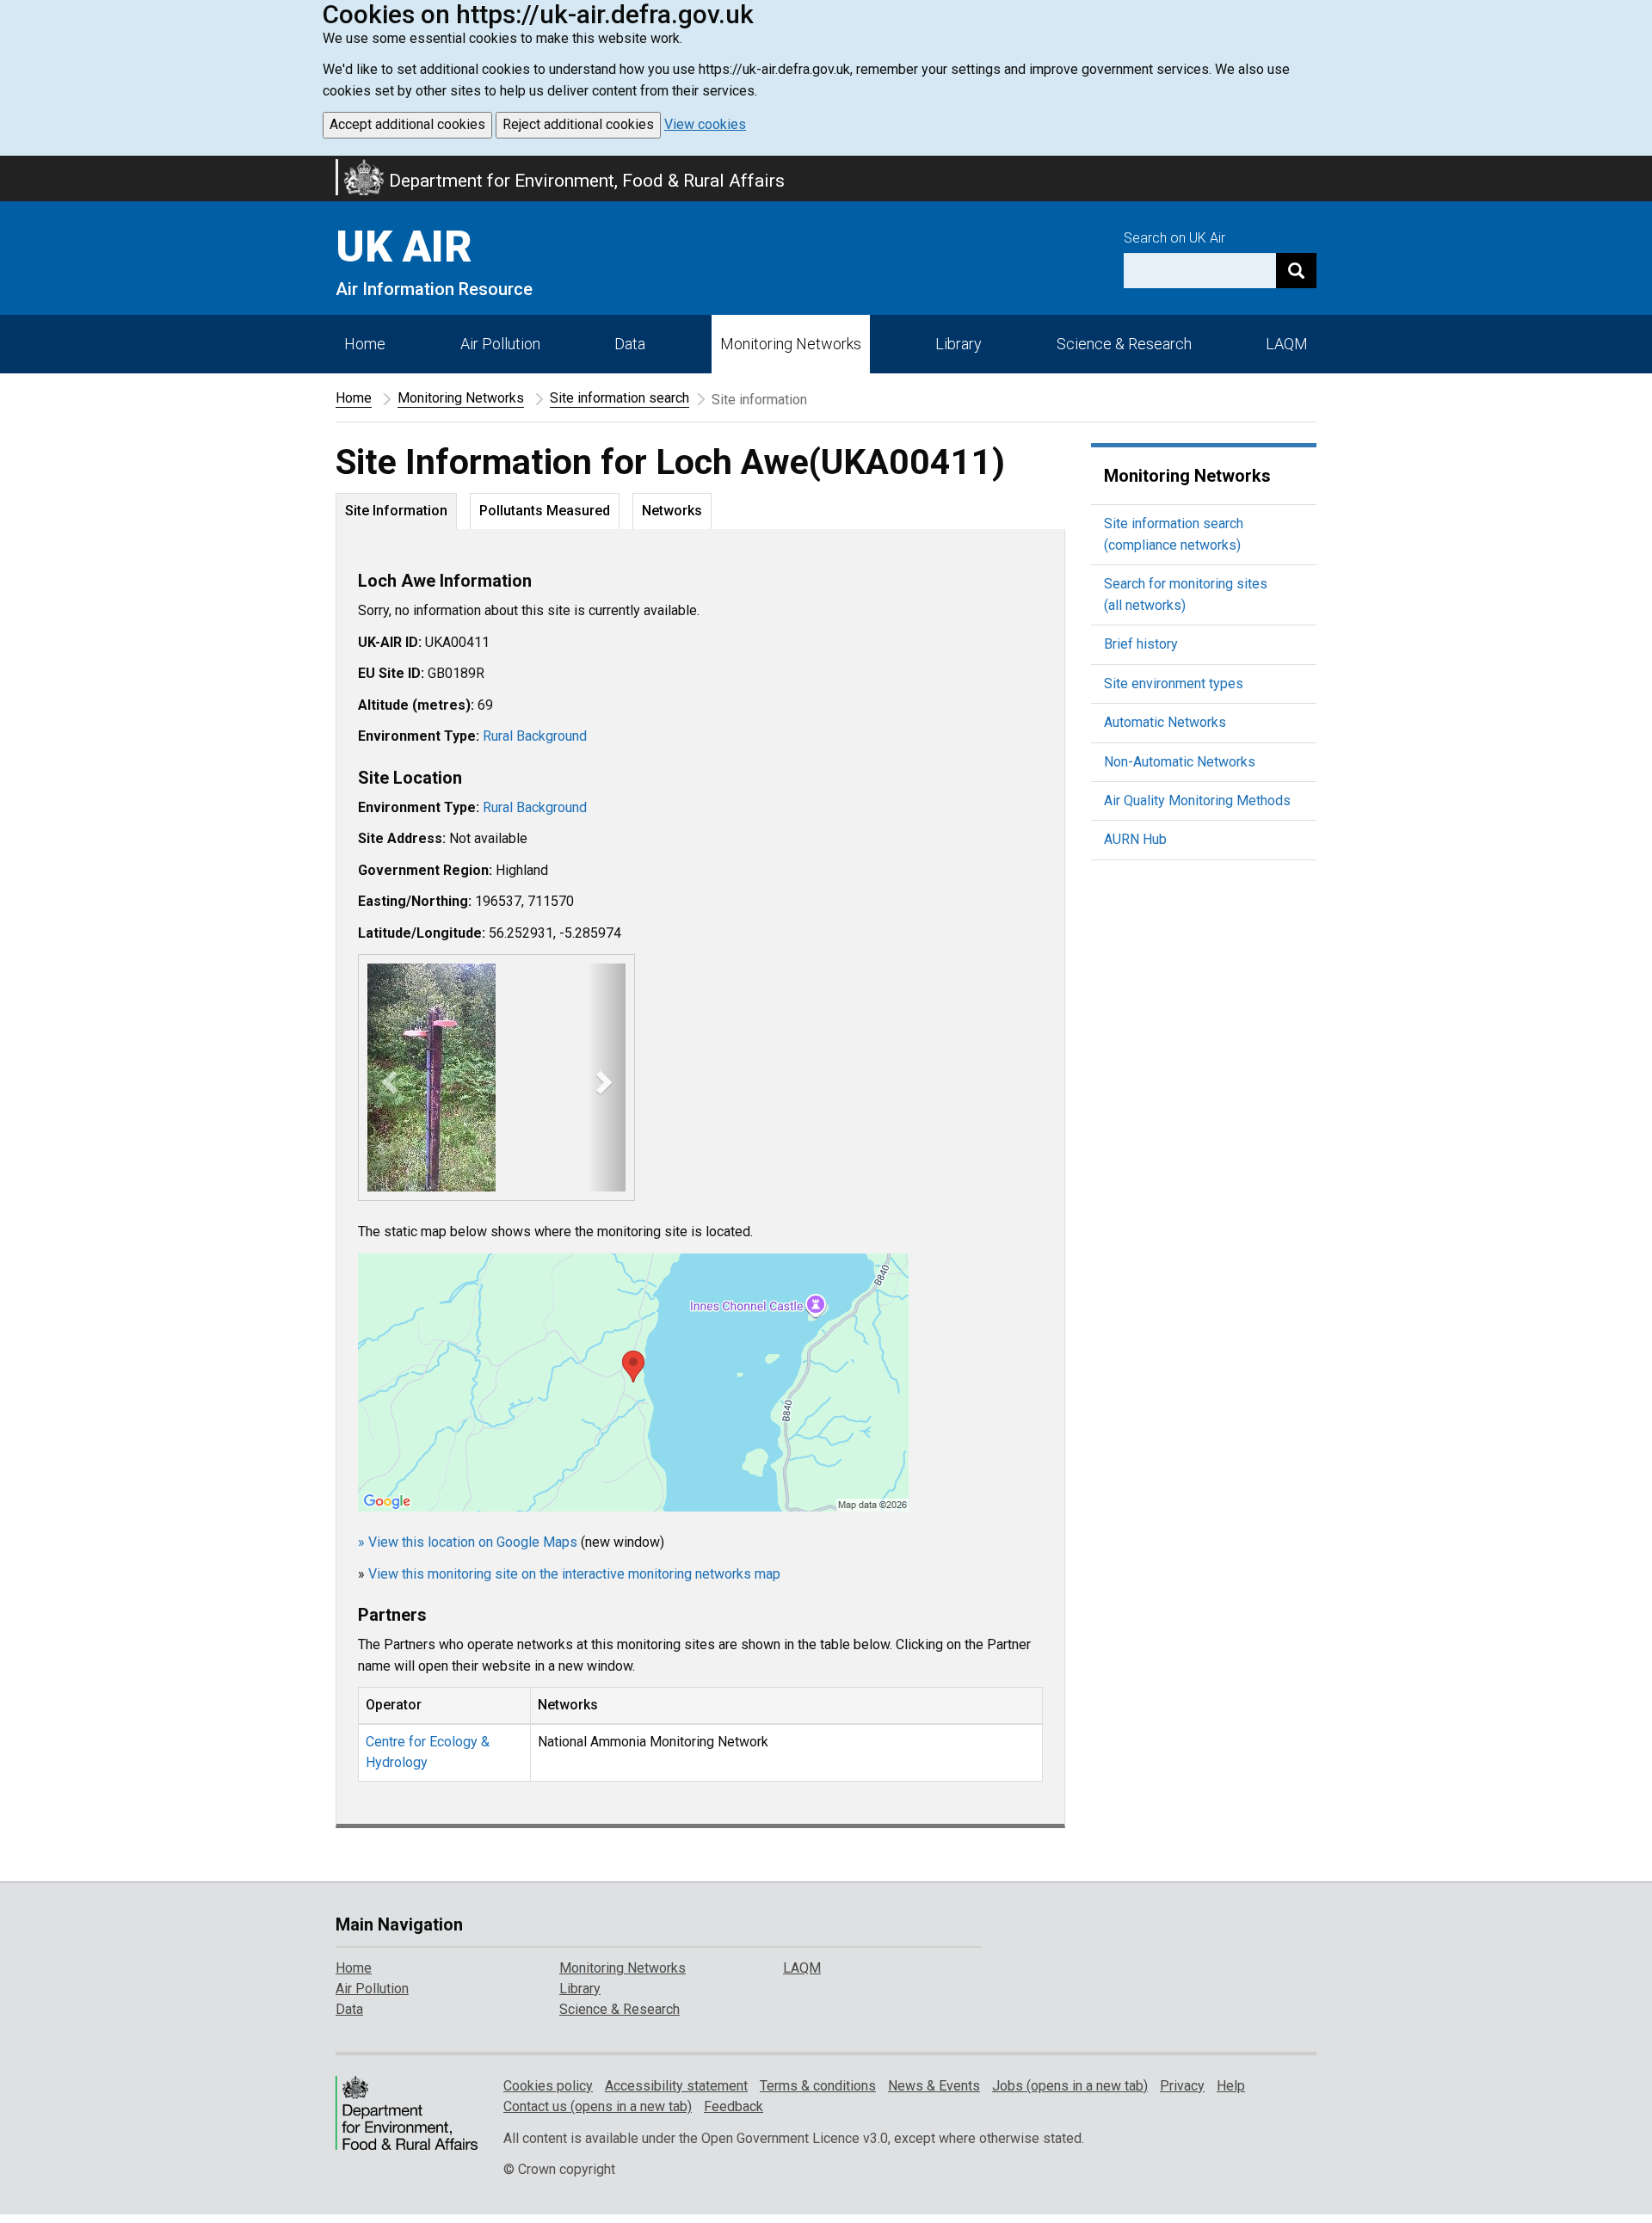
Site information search (619, 398)
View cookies (705, 124)
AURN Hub (1135, 839)
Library (959, 344)
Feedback (734, 2106)
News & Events (934, 2086)
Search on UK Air (1174, 238)
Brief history (1141, 644)
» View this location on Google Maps (468, 1542)
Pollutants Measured (545, 511)
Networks (672, 511)
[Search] (1296, 271)
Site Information (396, 511)
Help (1231, 2086)
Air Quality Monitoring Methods (1197, 801)
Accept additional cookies (407, 124)
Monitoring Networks (461, 398)
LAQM (1287, 344)
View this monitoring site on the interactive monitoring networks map (574, 1574)
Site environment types (1174, 684)
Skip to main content (10, 167)
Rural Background (535, 736)
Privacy (1182, 2086)
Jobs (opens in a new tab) (1070, 2086)
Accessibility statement (676, 2086)
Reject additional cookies (578, 124)
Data (630, 344)
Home (365, 344)
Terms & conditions (818, 2086)
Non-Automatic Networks (1180, 762)
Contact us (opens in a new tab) (598, 2106)
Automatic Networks (1165, 722)
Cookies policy (548, 2086)
